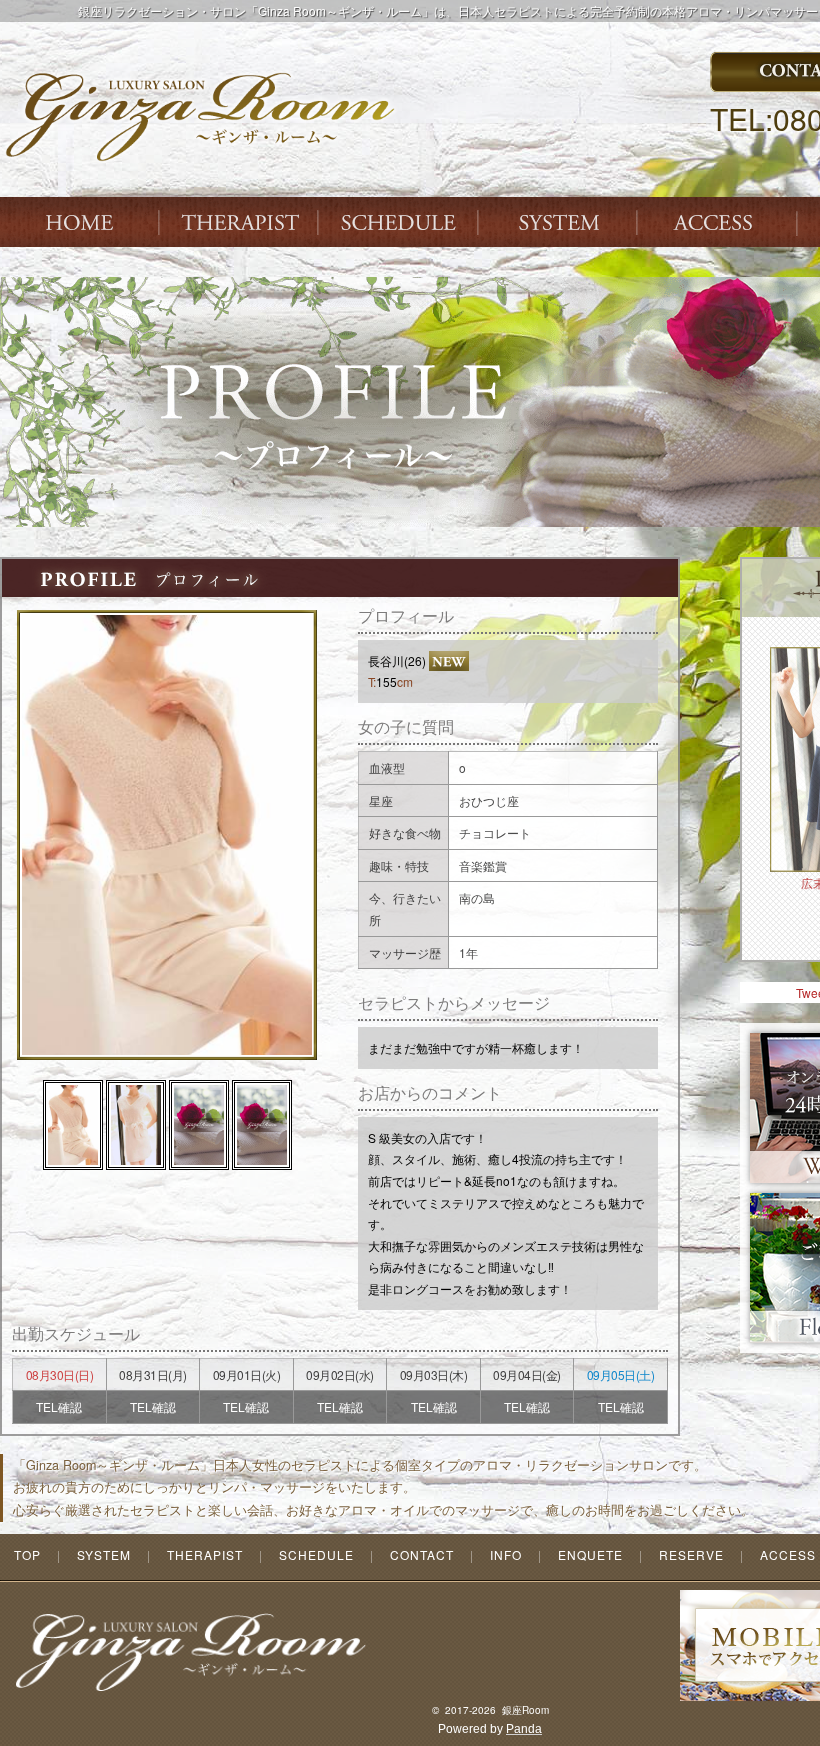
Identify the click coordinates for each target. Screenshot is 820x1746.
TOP (27, 1554)
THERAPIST (240, 222)
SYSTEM (560, 222)
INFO (506, 1554)
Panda (524, 1729)
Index (80, 222)
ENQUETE (590, 1554)
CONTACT (422, 1554)
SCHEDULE (316, 1554)
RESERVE (691, 1554)
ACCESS (720, 222)
